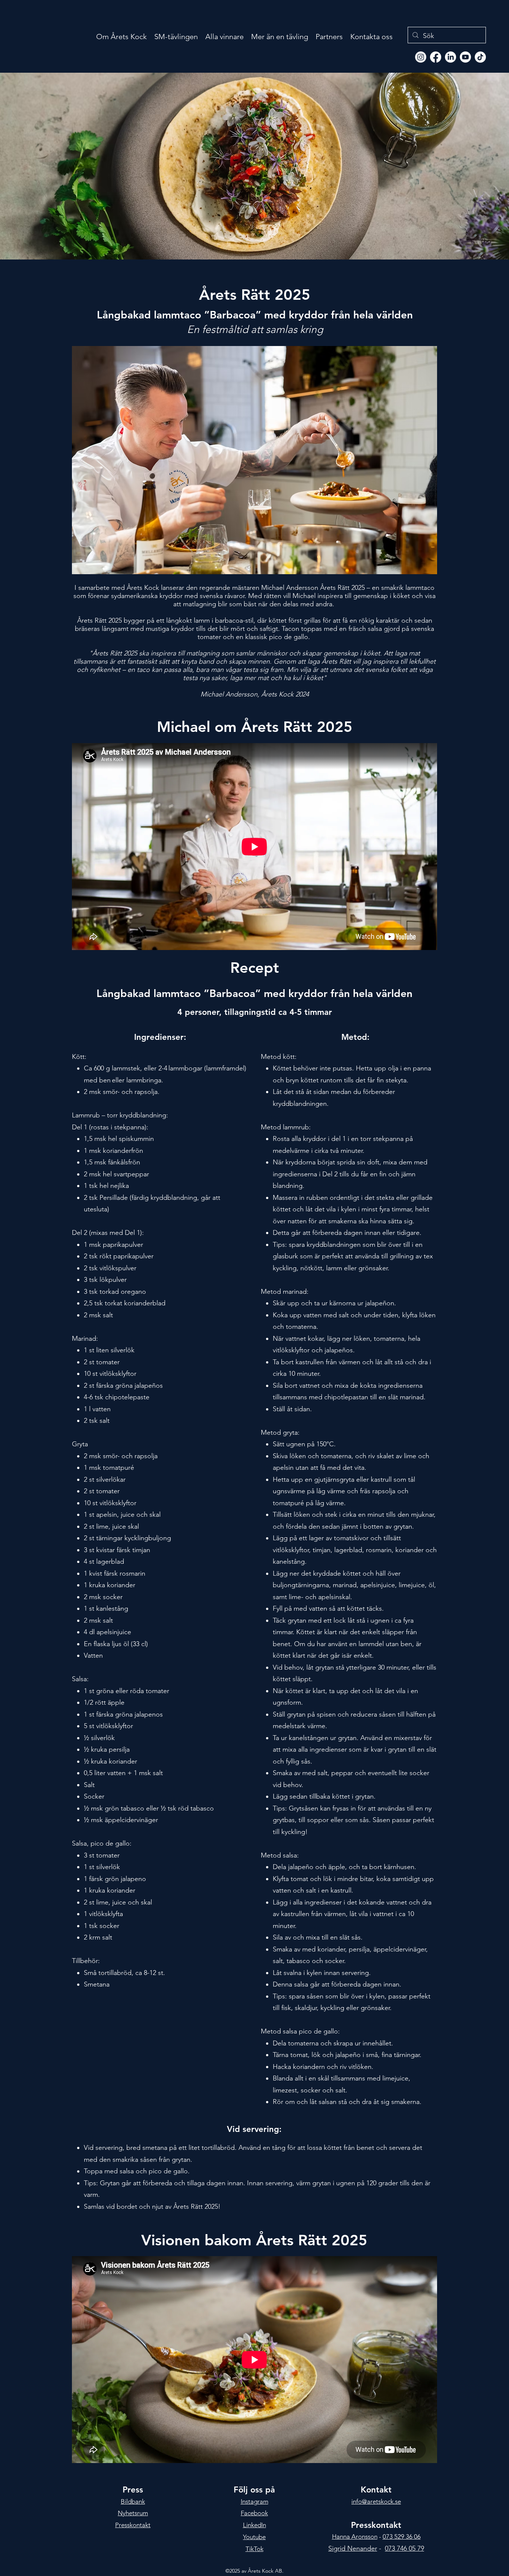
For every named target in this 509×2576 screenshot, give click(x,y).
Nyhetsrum (133, 2513)
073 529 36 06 (402, 2536)
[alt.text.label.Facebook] (436, 57)
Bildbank (133, 2501)
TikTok (255, 2549)
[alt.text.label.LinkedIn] (450, 57)
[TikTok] (480, 57)
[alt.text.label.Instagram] (421, 57)
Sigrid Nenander (353, 2548)
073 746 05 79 (404, 2548)
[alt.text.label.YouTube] (465, 57)
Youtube (254, 2537)
